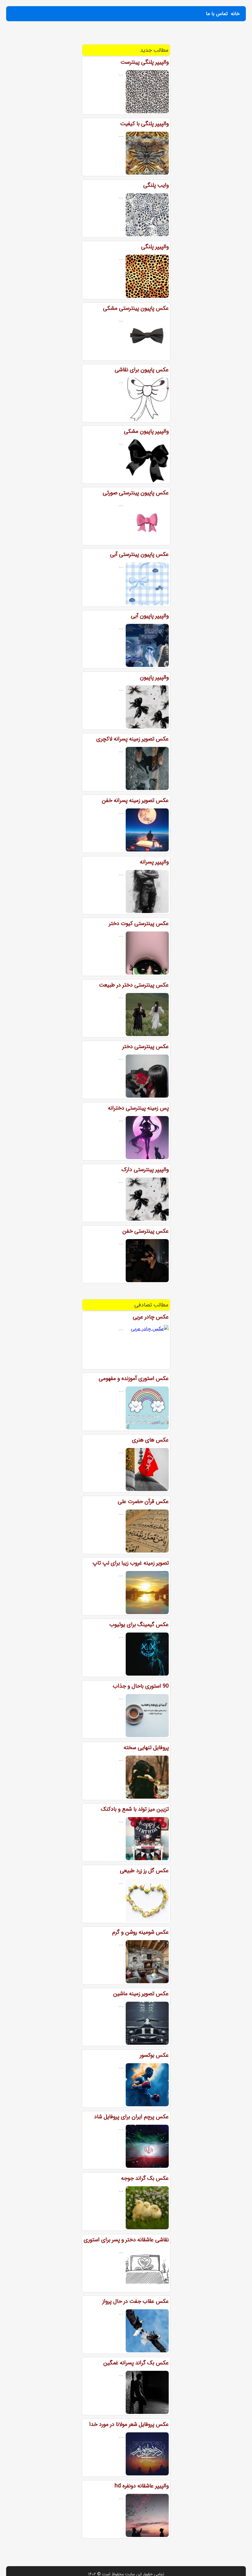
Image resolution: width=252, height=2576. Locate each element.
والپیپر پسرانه (154, 862)
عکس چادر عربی (151, 1317)
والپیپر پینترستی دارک (145, 1170)
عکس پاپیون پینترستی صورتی (136, 493)
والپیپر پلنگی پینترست (145, 62)
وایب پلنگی (156, 185)
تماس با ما (217, 14)
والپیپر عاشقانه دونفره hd (142, 2486)
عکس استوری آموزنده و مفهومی (134, 1378)
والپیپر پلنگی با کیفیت (144, 124)
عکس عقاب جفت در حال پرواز (136, 2301)
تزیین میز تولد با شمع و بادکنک (135, 1809)
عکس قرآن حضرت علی (143, 1501)
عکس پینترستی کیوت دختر (139, 923)
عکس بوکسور (154, 2055)
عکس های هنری (150, 1440)
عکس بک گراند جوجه (145, 2178)
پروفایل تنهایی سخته (146, 1748)
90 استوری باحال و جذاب (141, 1686)
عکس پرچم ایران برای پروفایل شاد (131, 2117)
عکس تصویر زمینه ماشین (141, 1994)
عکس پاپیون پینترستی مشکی (136, 308)
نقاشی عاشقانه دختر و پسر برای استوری (126, 2240)
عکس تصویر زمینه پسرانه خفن (135, 800)
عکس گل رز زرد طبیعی (144, 1871)
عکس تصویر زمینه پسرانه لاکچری (132, 739)
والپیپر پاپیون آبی (150, 616)
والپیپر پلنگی (155, 247)
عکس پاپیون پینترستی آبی (139, 554)
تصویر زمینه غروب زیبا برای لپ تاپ (131, 1563)
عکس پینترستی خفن (146, 1231)
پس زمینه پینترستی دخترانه (138, 1108)
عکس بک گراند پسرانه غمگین (136, 2363)
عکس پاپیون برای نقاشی (142, 370)
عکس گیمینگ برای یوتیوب (139, 1625)
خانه (235, 14)
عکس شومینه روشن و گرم (140, 1932)
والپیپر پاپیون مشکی (146, 431)
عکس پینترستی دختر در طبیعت (134, 985)
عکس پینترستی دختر (146, 1047)
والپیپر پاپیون (154, 677)
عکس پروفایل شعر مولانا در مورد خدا (129, 2424)
